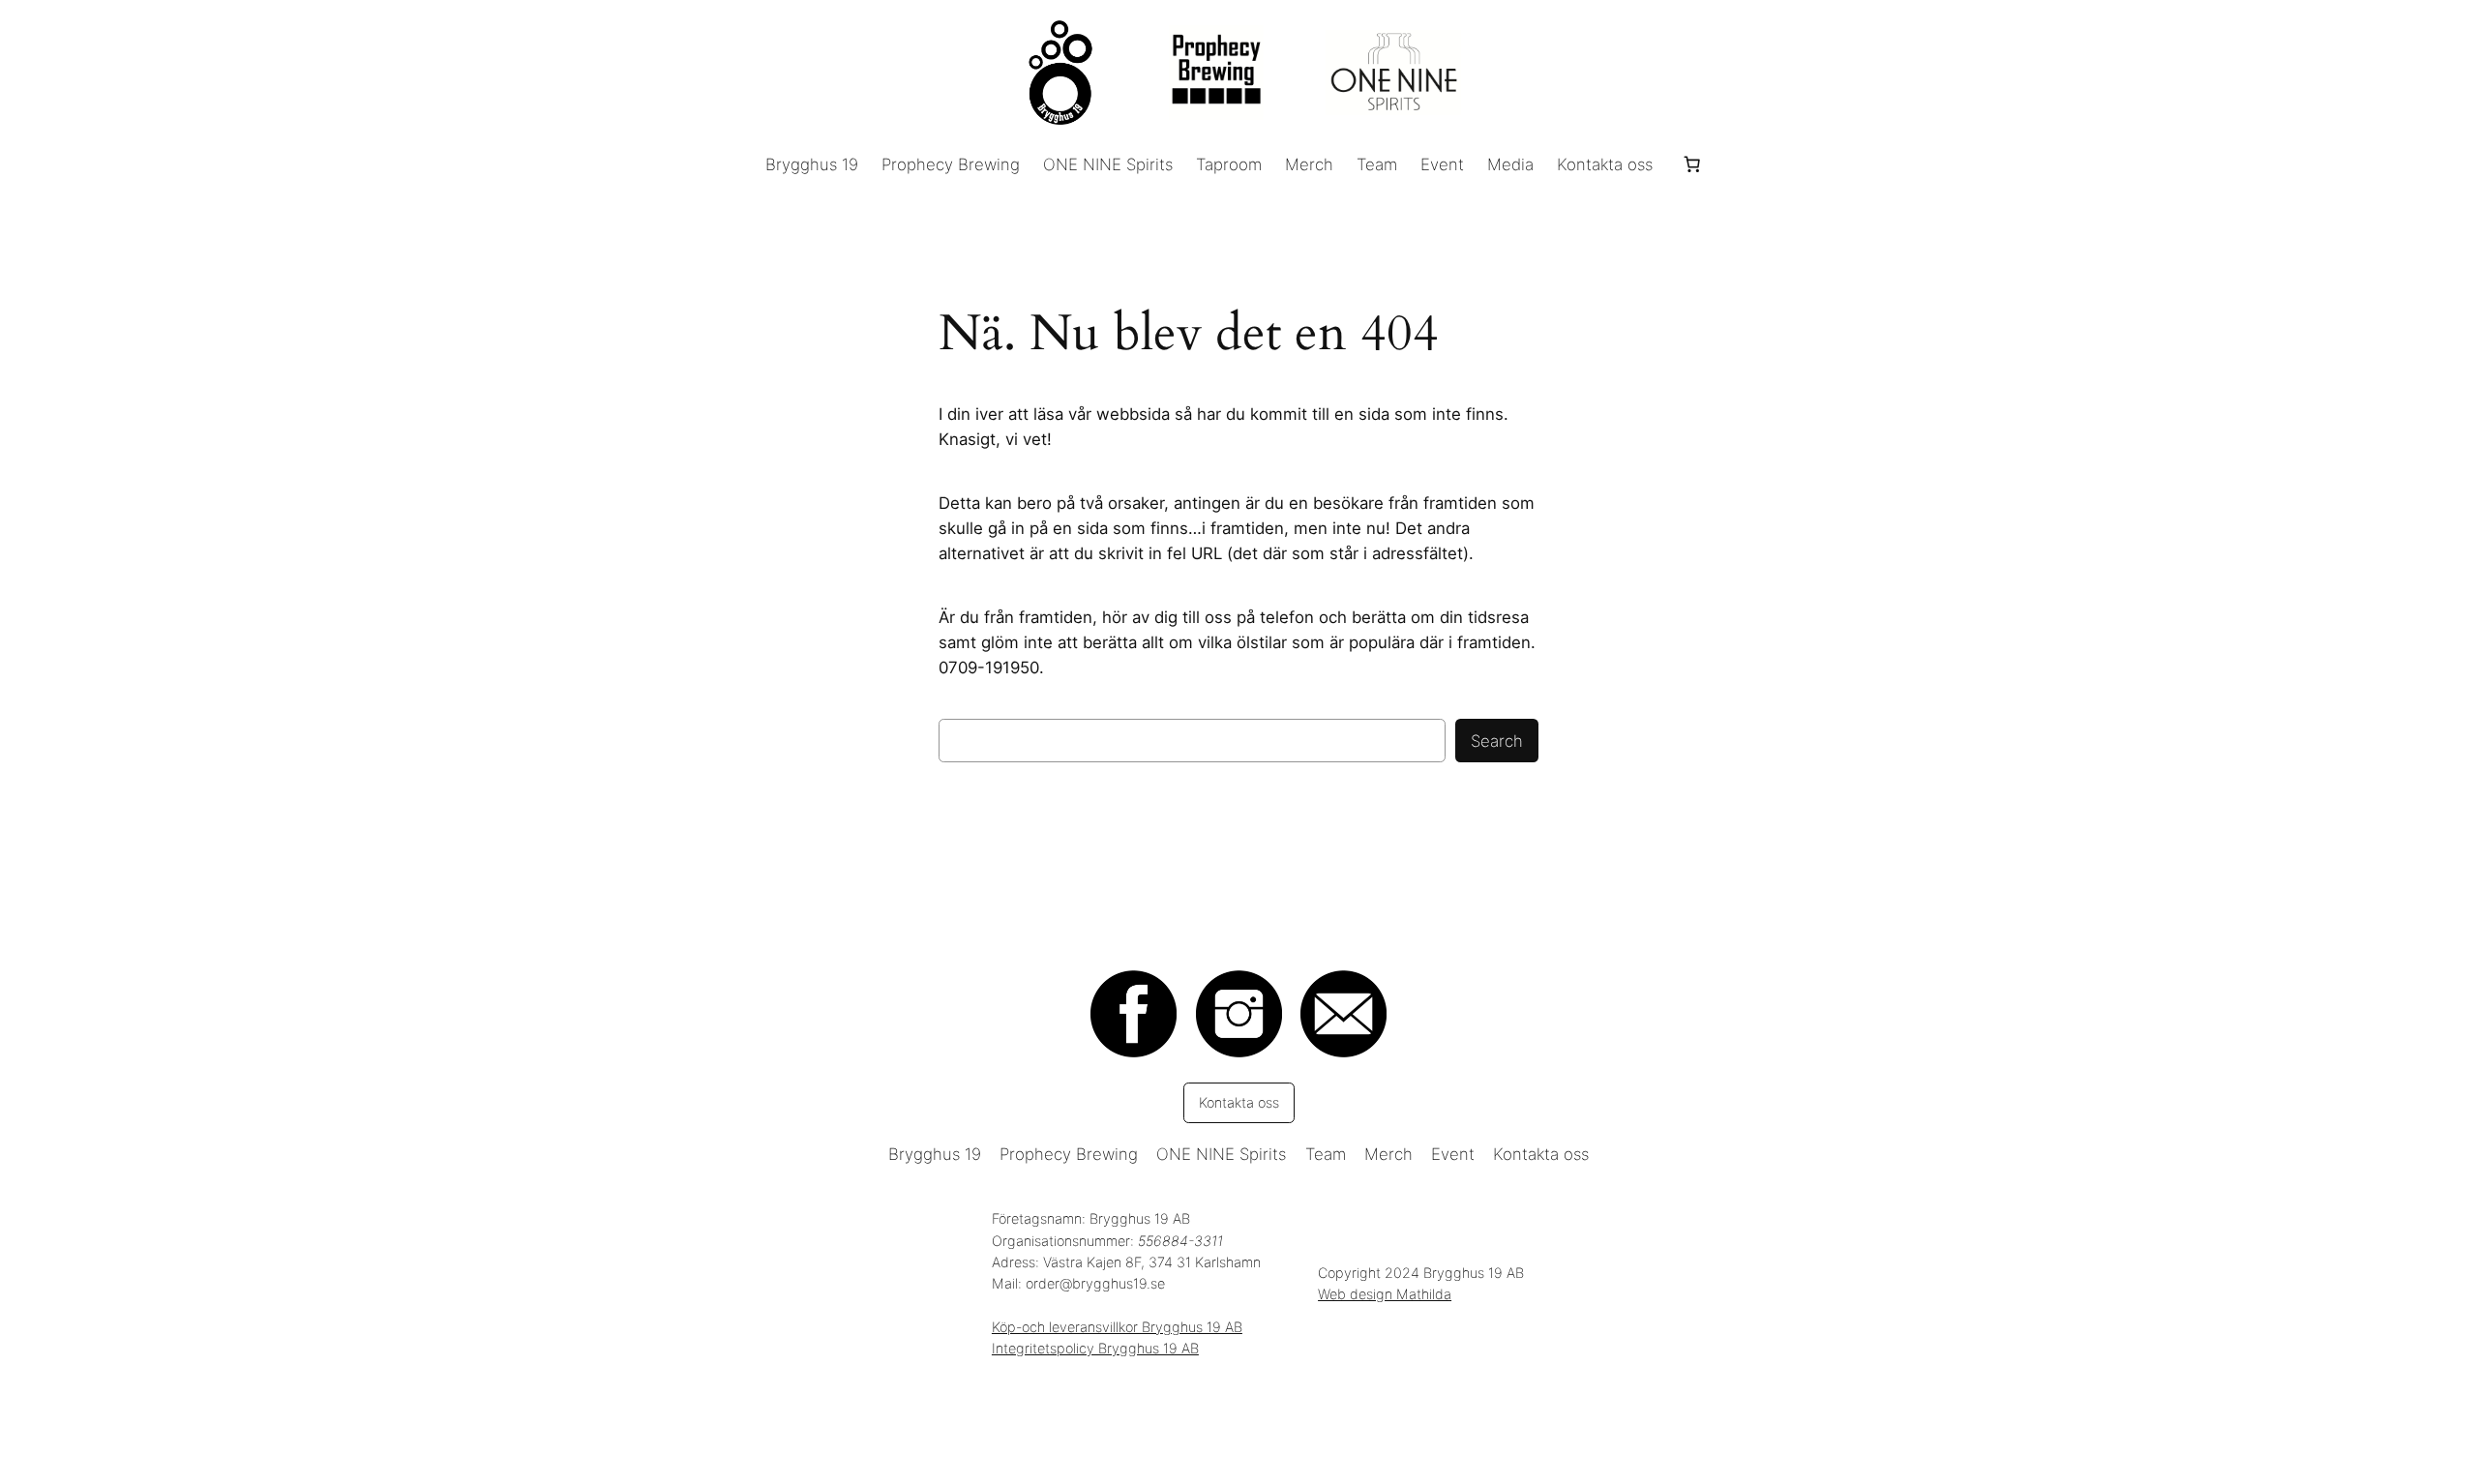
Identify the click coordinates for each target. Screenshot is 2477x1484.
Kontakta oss (1239, 1102)
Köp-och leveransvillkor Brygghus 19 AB (1117, 1327)
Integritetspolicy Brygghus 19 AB (1095, 1348)
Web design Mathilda (1385, 1294)
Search (1497, 741)
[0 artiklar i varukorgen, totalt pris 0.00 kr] (1691, 164)
